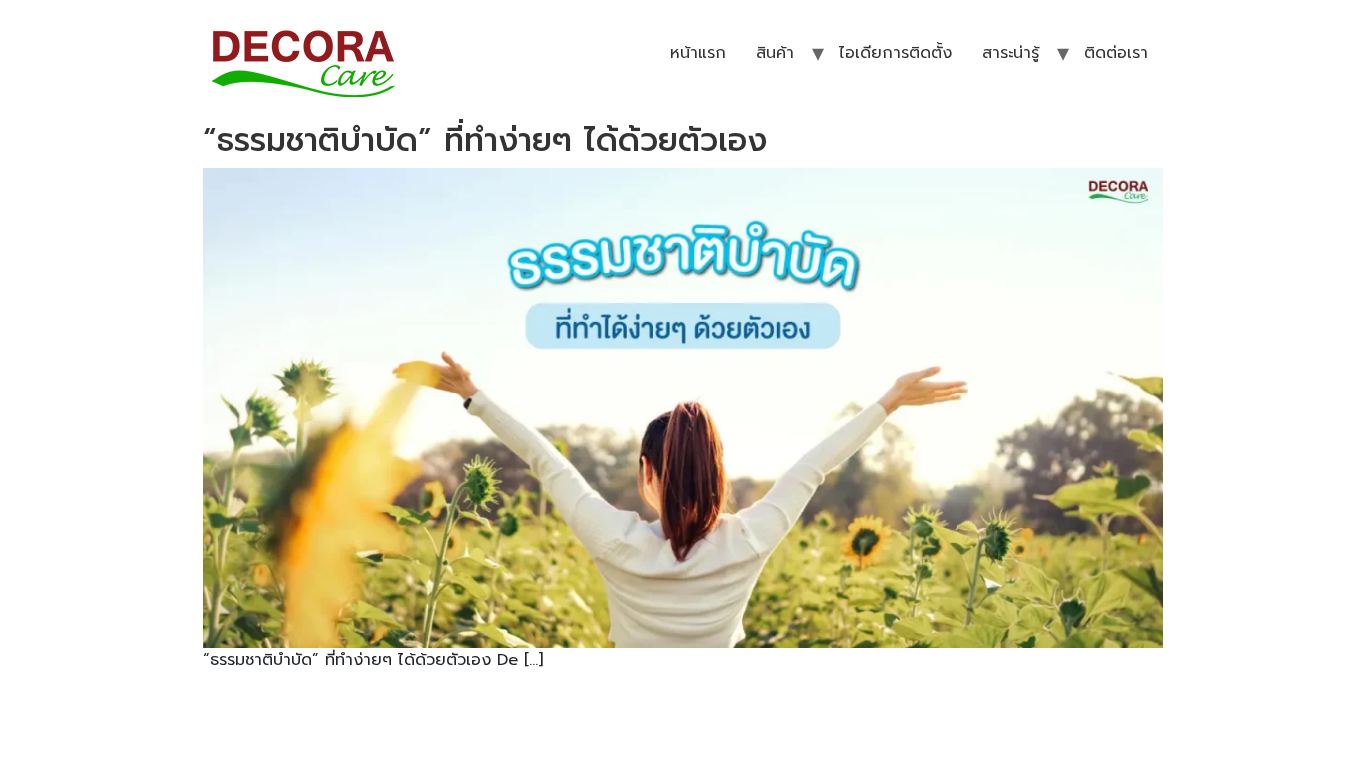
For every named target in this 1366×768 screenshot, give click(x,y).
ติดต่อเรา (1116, 53)
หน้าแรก (698, 53)
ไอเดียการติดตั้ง (895, 53)
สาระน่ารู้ (1010, 53)
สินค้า (775, 53)
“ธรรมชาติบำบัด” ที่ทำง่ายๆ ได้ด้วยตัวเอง (485, 140)
